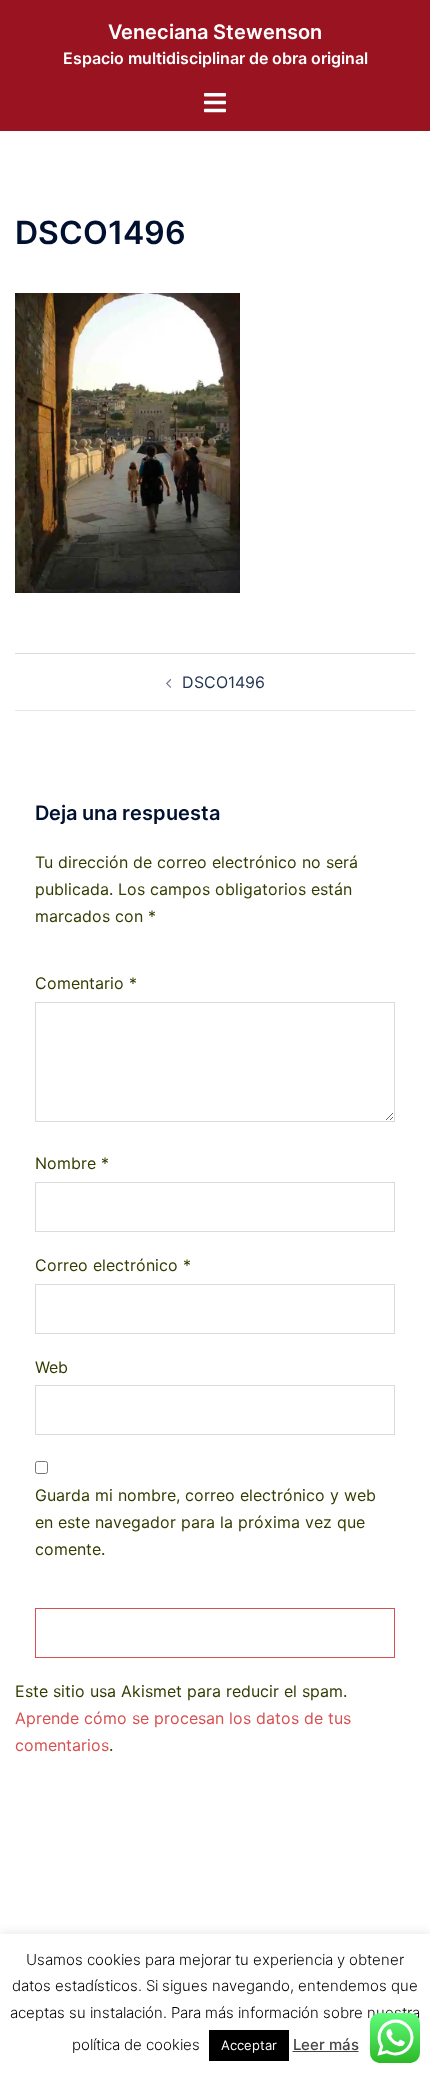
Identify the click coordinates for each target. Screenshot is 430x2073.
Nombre (72, 1163)
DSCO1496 (223, 682)
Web (51, 1367)
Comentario (86, 983)
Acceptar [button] (249, 2045)
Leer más (326, 2044)
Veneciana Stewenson (215, 32)
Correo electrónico (113, 1265)
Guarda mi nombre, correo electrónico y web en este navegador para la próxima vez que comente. (205, 1522)
